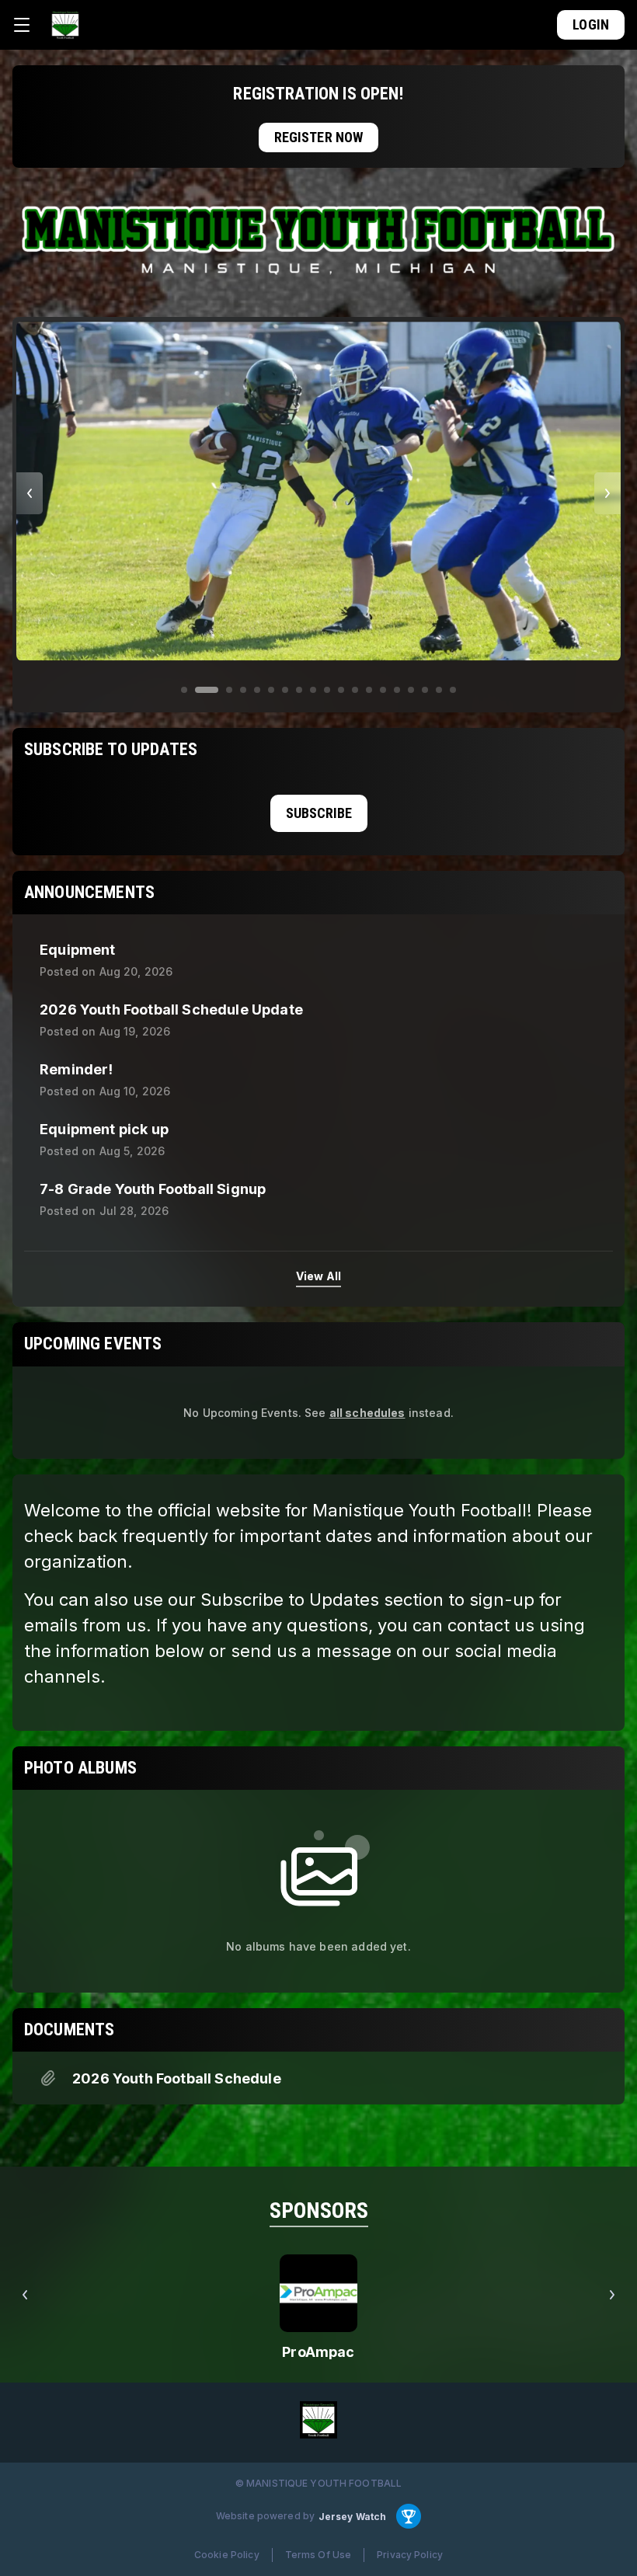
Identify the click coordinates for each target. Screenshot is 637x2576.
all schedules (367, 1413)
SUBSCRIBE (319, 813)
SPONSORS (319, 2210)
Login (591, 24)
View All (318, 1276)
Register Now (319, 137)
